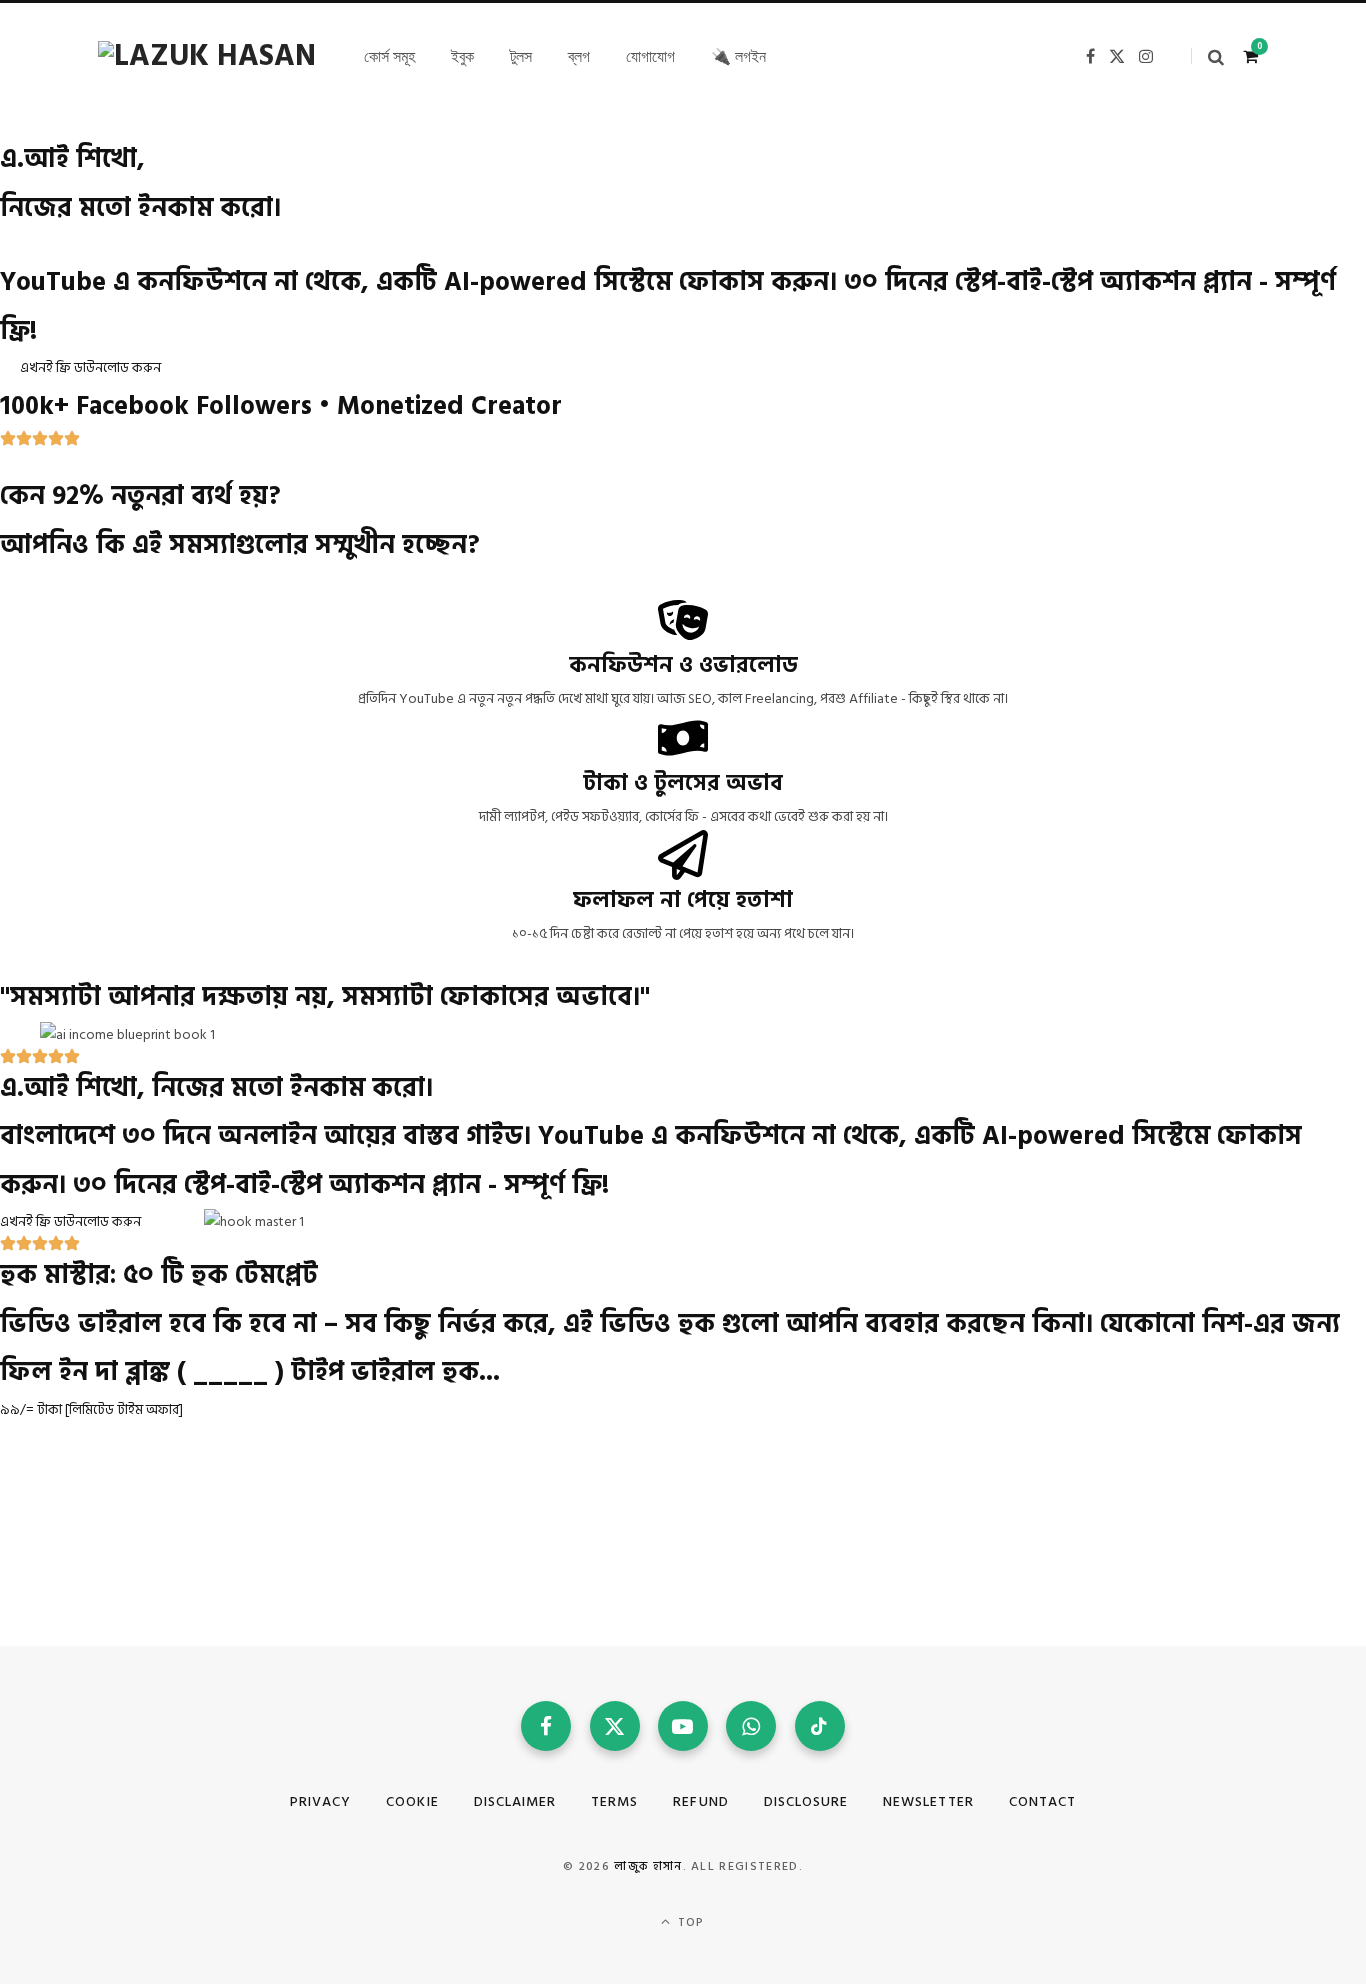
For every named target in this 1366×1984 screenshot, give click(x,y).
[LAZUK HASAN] (207, 56)
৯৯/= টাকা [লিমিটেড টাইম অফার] (91, 1409)
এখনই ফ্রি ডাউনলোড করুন (90, 367)
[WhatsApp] (751, 1726)
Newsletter (928, 1801)
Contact (1042, 1801)
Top (689, 1922)
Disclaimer (515, 1801)
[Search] (1207, 56)
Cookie (412, 1801)
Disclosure (806, 1801)
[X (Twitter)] (615, 1726)
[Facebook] (546, 1726)
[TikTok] (820, 1726)
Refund (700, 1801)
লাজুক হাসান (648, 1866)
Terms (614, 1801)
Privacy (320, 1801)
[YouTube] (683, 1726)
